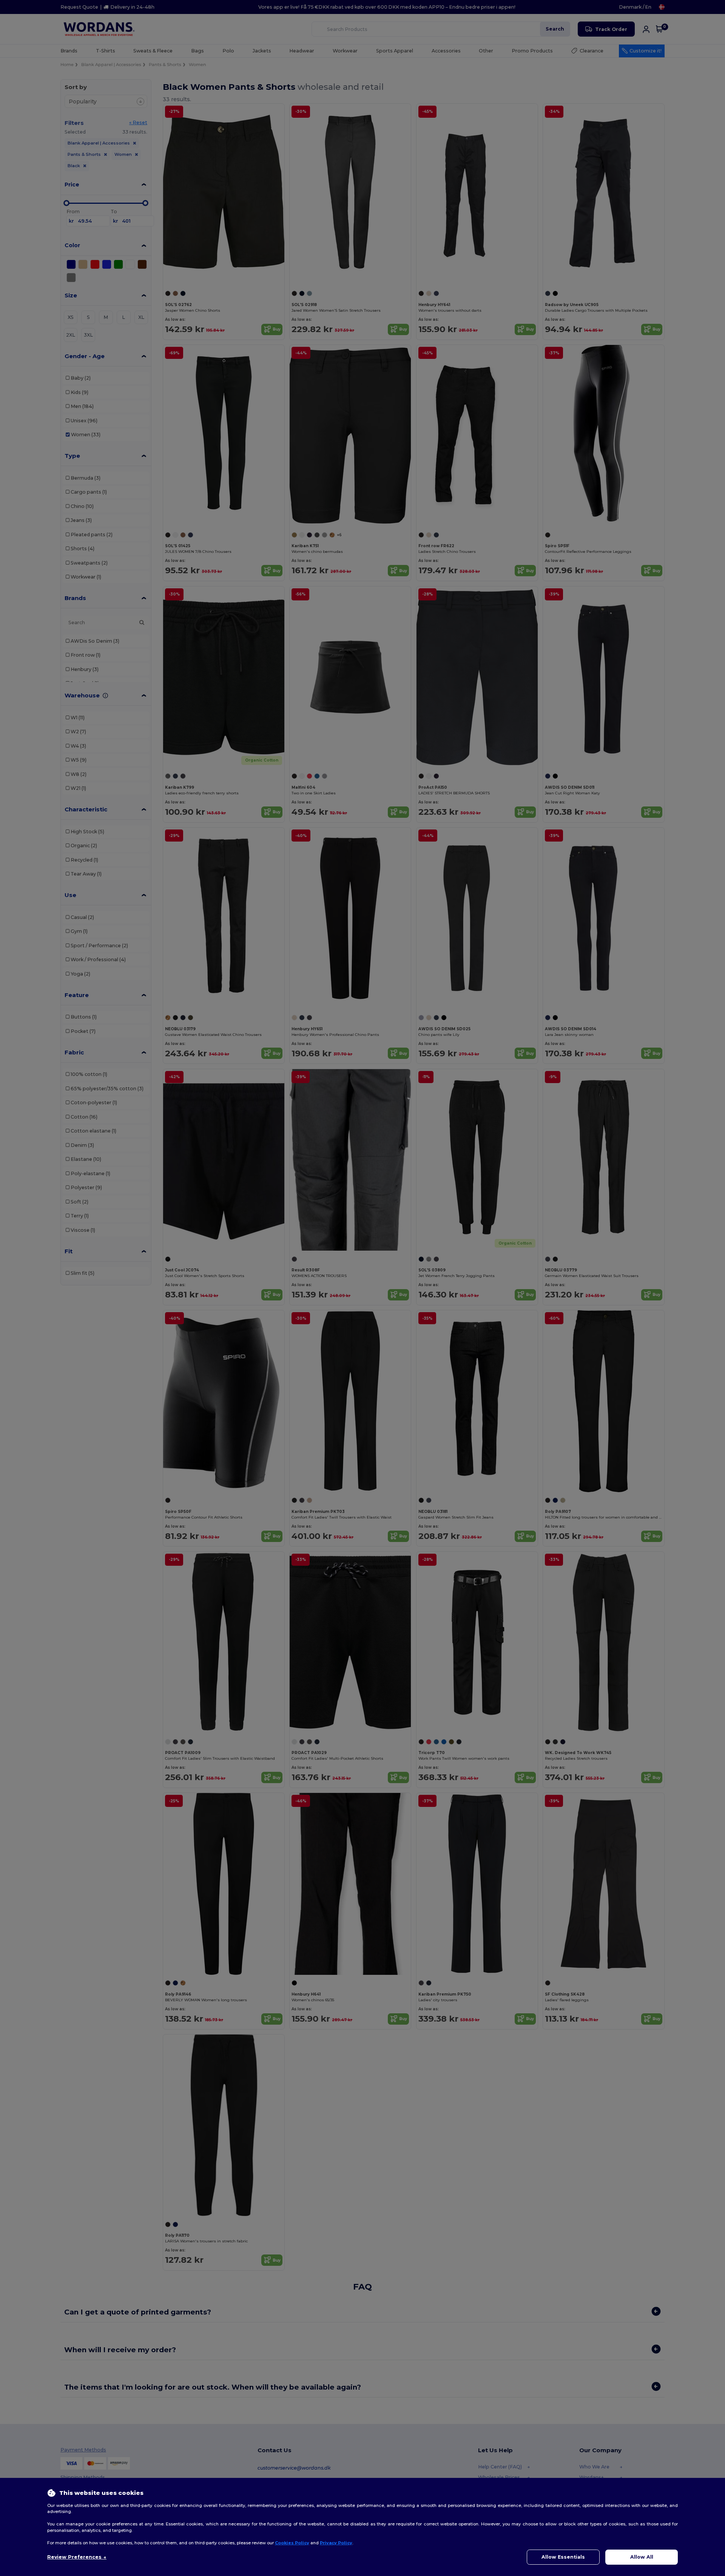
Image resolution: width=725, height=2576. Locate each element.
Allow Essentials (563, 2557)
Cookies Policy (292, 2543)
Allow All (642, 2557)
